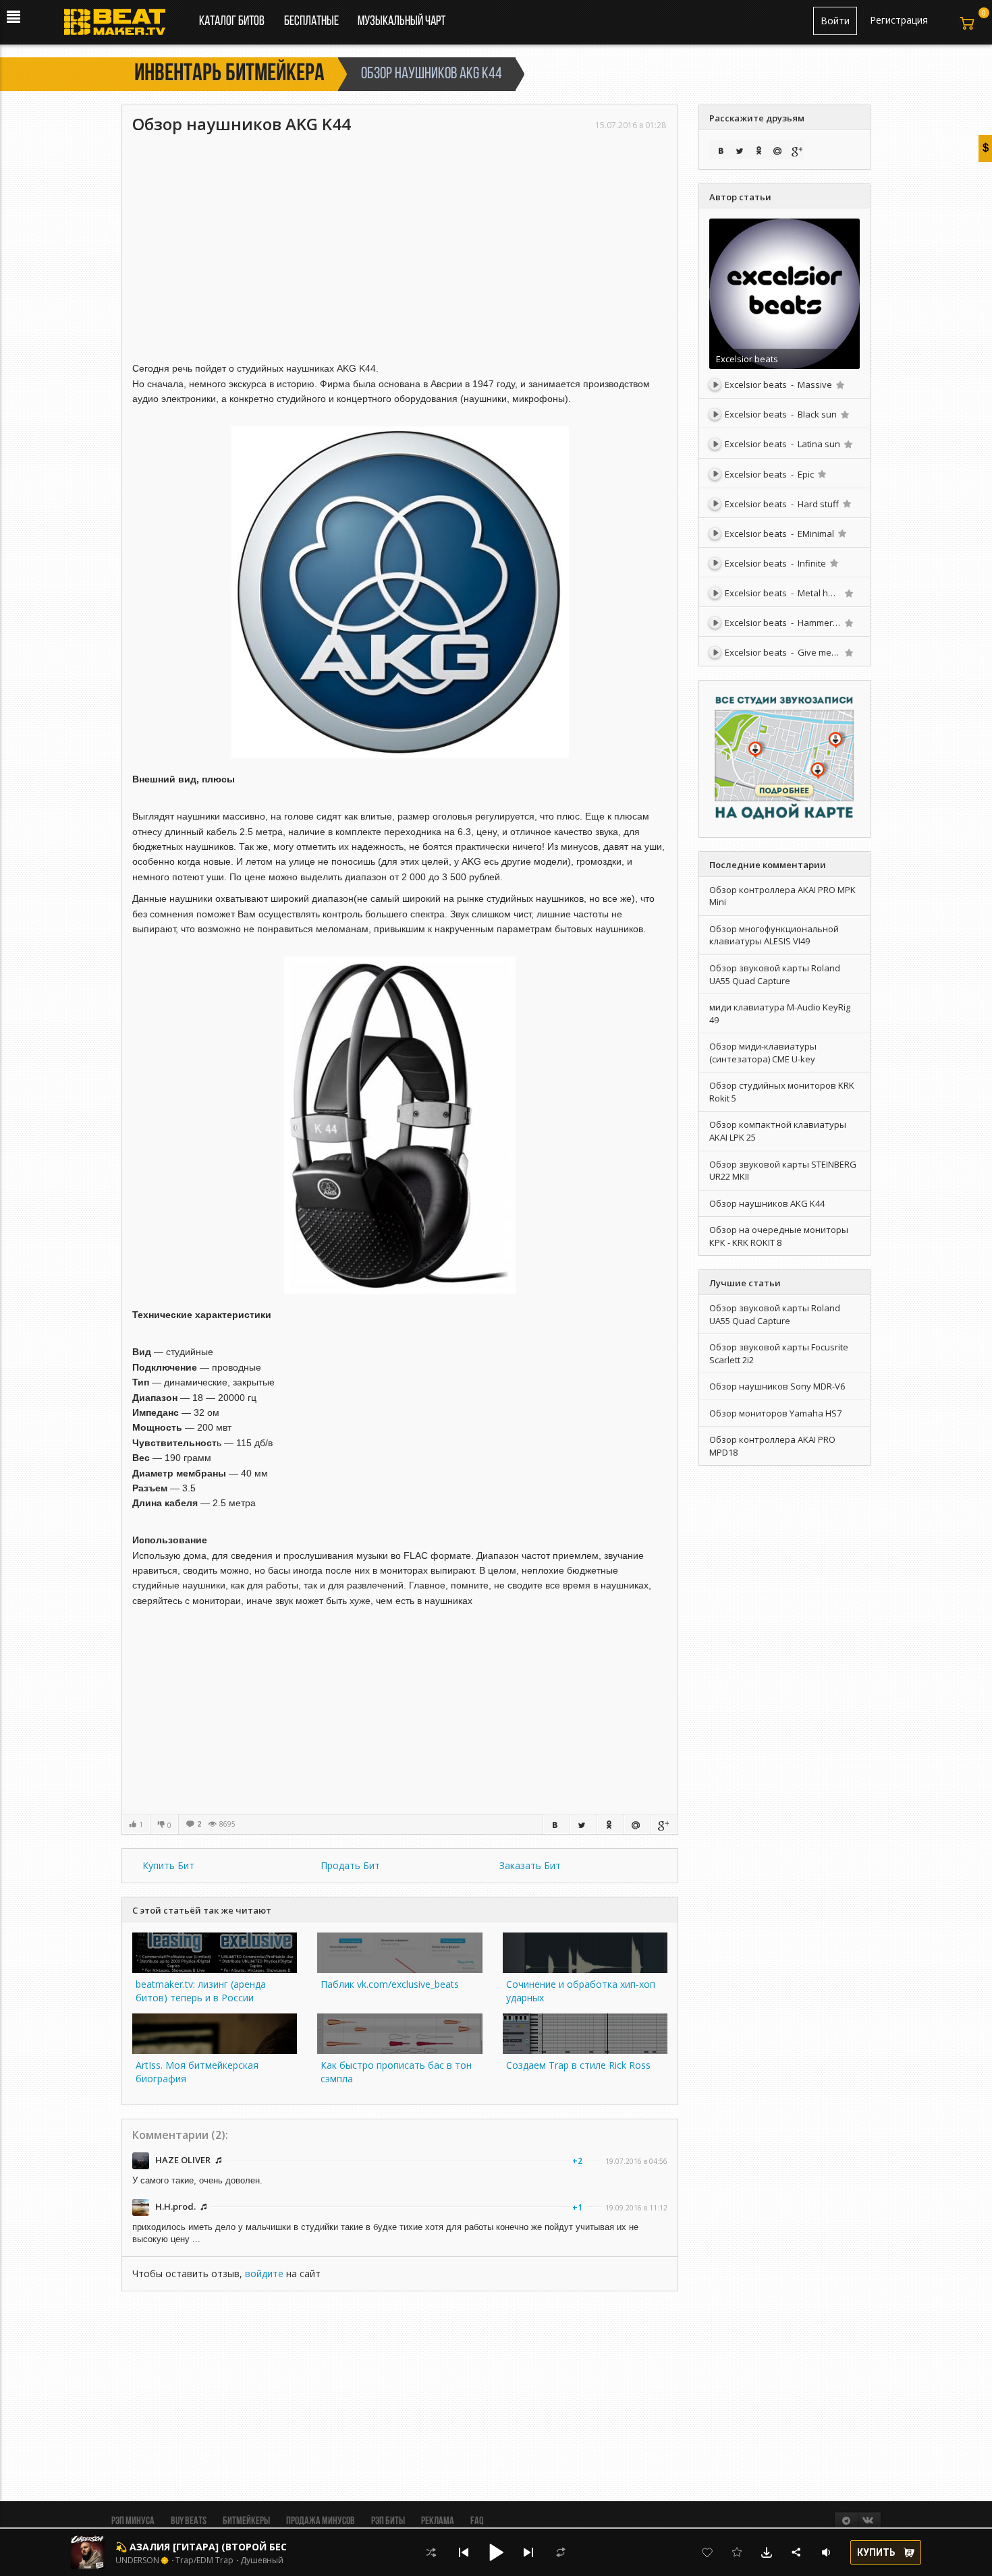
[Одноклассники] (610, 1824)
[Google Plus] (664, 1824)
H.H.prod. (175, 2206)
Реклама (438, 2521)
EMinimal (816, 534)
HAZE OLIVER (183, 2160)
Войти (835, 21)
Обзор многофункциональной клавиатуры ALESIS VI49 (774, 935)
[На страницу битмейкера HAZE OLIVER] (142, 2159)
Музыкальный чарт (402, 22)
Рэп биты (388, 2521)
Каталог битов (232, 22)
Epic (806, 474)
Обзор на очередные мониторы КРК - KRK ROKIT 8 (779, 1236)
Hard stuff (818, 504)
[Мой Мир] (637, 1824)
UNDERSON (137, 2560)
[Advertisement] (400, 236)
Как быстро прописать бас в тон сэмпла (396, 2072)
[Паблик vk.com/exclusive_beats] (399, 1969)
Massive (815, 384)
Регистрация (899, 20)
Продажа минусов (321, 2521)
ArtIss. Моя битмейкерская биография (197, 2072)
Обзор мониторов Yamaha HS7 (775, 1413)
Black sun (817, 414)
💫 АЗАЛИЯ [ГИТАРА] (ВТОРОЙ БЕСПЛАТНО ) (225, 2547)
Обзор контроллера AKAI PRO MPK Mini (782, 896)
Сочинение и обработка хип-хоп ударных (581, 1991)
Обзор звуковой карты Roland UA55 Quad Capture (775, 974)
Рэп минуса (133, 2521)
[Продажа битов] (120, 26)
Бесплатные (312, 22)
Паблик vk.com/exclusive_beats (390, 1984)
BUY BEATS (189, 2521)
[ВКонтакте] (556, 1824)
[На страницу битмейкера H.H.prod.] (142, 2206)
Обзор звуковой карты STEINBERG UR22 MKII (783, 1171)
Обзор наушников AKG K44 (767, 1203)
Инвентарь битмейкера (229, 74)
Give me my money (837, 652)
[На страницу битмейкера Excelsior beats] (784, 292)
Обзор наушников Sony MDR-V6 (777, 1386)
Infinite (812, 563)
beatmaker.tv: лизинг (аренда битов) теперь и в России (201, 1991)
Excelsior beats (747, 359)
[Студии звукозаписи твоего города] (784, 758)
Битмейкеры (246, 2521)
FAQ (477, 2521)
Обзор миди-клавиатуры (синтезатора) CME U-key (763, 1053)
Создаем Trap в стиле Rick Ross (578, 2065)
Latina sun (819, 444)
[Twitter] (583, 1824)
